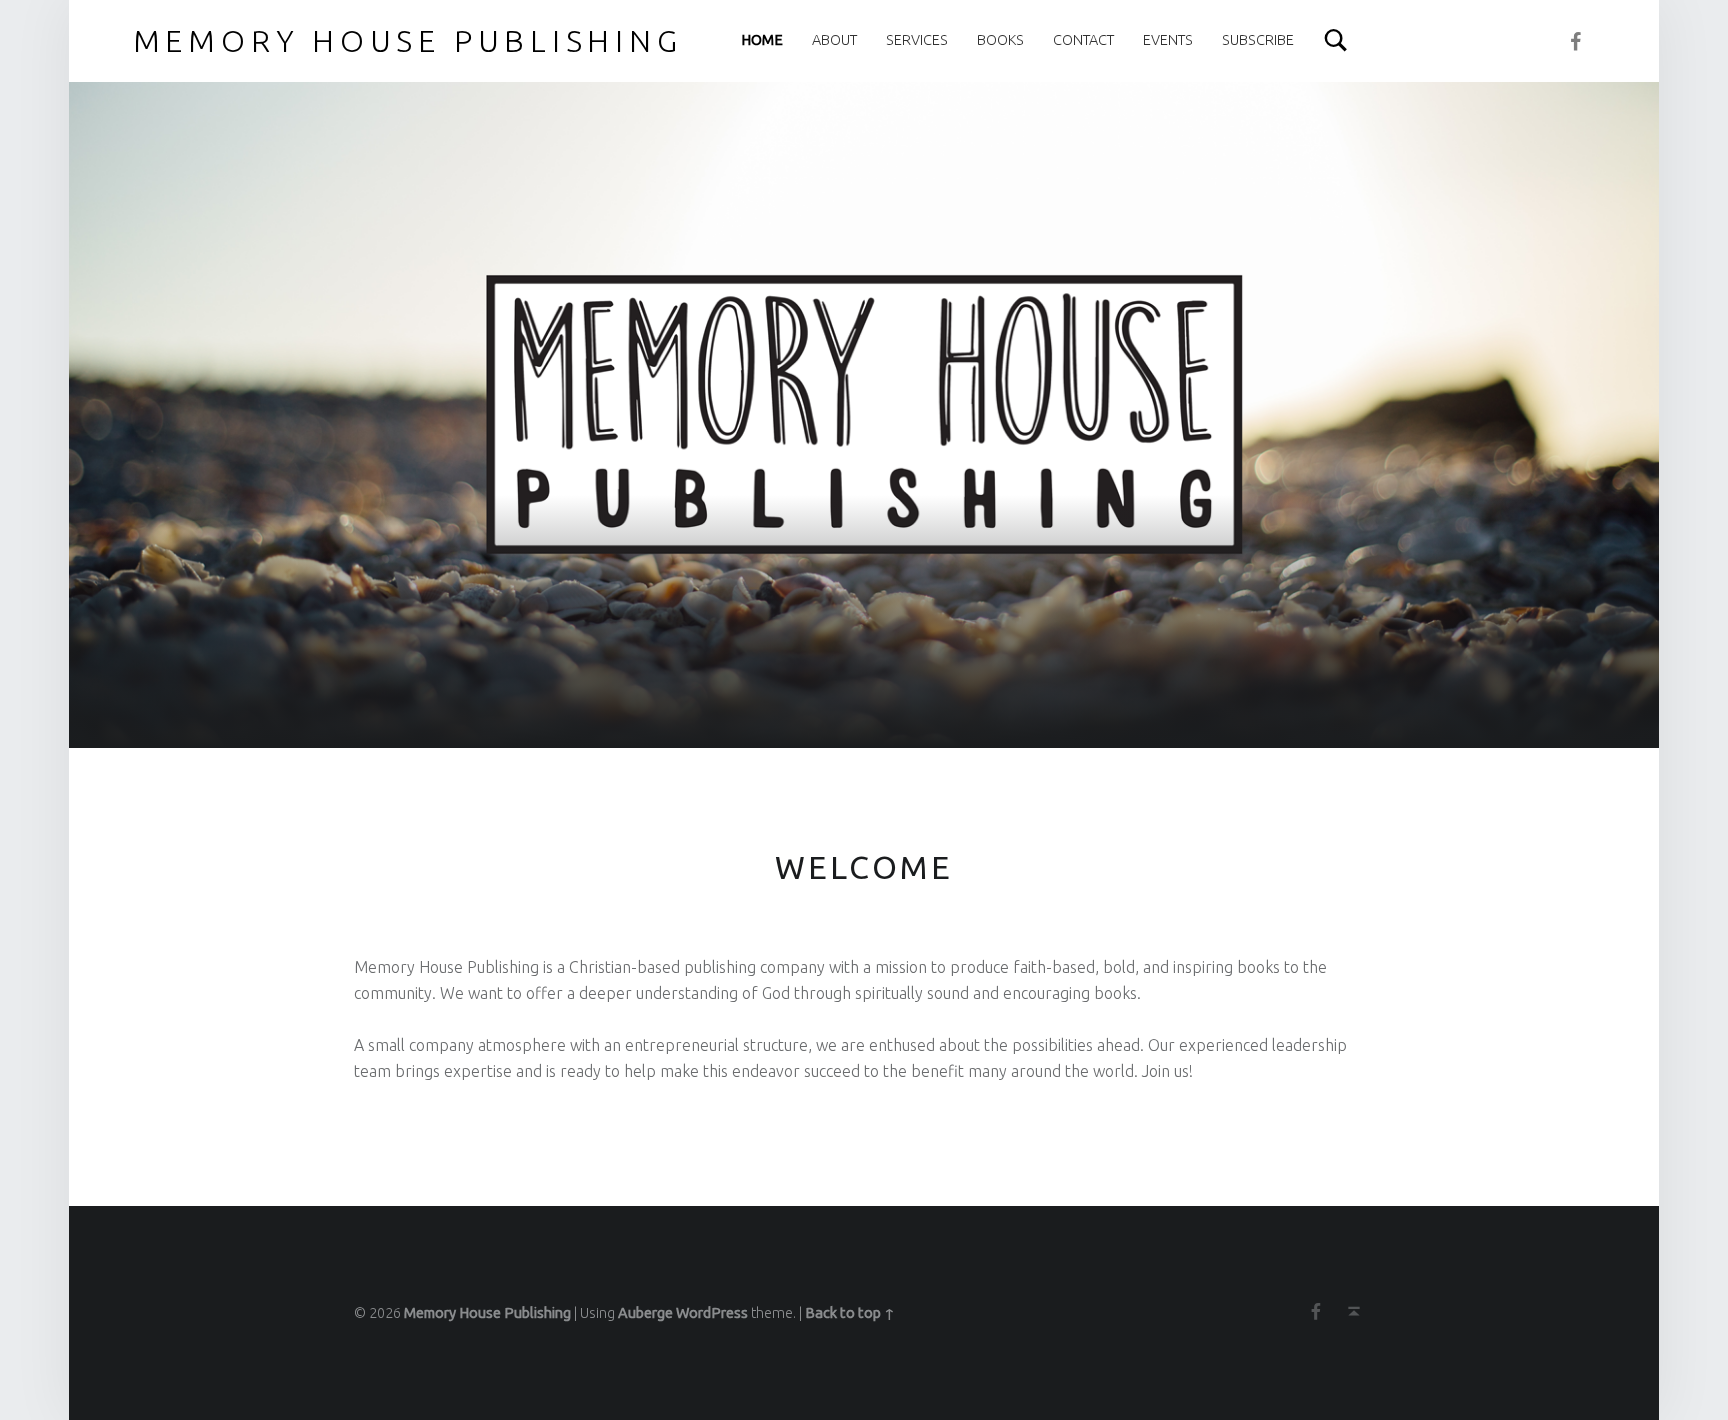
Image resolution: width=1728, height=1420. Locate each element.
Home (762, 40)
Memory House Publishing (487, 1313)
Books (1000, 40)
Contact (1083, 40)
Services (917, 40)
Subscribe (1258, 40)
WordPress (712, 1313)
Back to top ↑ (850, 1313)
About (834, 40)
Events (1168, 40)
